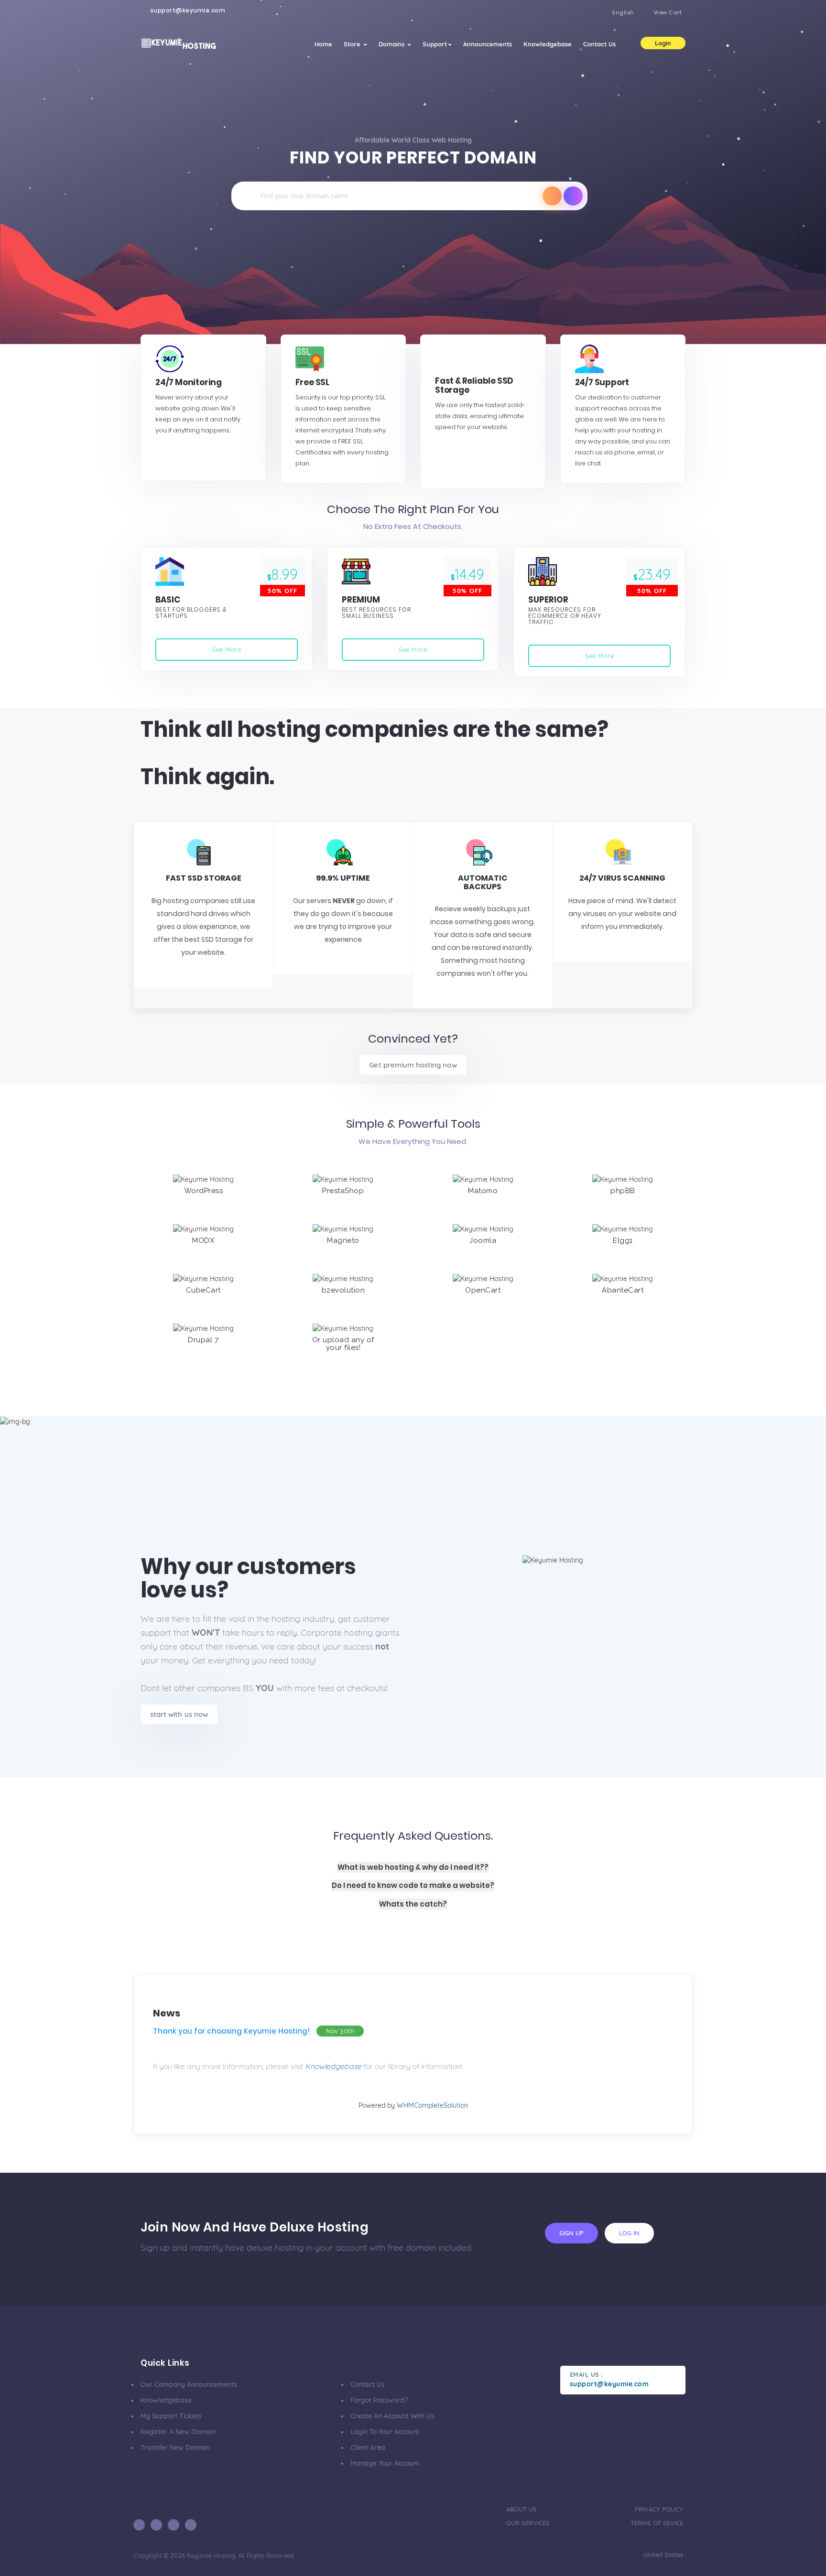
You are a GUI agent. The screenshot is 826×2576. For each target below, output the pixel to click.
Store (353, 44)
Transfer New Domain (175, 2447)
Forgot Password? (379, 2400)
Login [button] (663, 43)
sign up (571, 2233)
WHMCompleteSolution (432, 2105)
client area (368, 2447)
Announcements (488, 44)
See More (227, 649)
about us (522, 2509)
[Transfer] (573, 196)
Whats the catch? (413, 1904)
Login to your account (385, 2432)
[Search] (552, 196)
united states (662, 2554)
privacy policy (659, 2509)
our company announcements (189, 2384)
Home (323, 44)
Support (435, 44)
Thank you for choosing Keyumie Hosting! (231, 2031)
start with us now (179, 1714)
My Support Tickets (171, 2416)
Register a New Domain (178, 2432)
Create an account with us (392, 2416)
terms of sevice (657, 2523)
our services (528, 2523)
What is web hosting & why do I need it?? (413, 1867)
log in (629, 2233)
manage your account (385, 2463)
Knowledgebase (548, 44)
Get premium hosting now (413, 1065)
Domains (392, 44)
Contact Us (599, 44)
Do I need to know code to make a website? (413, 1885)
